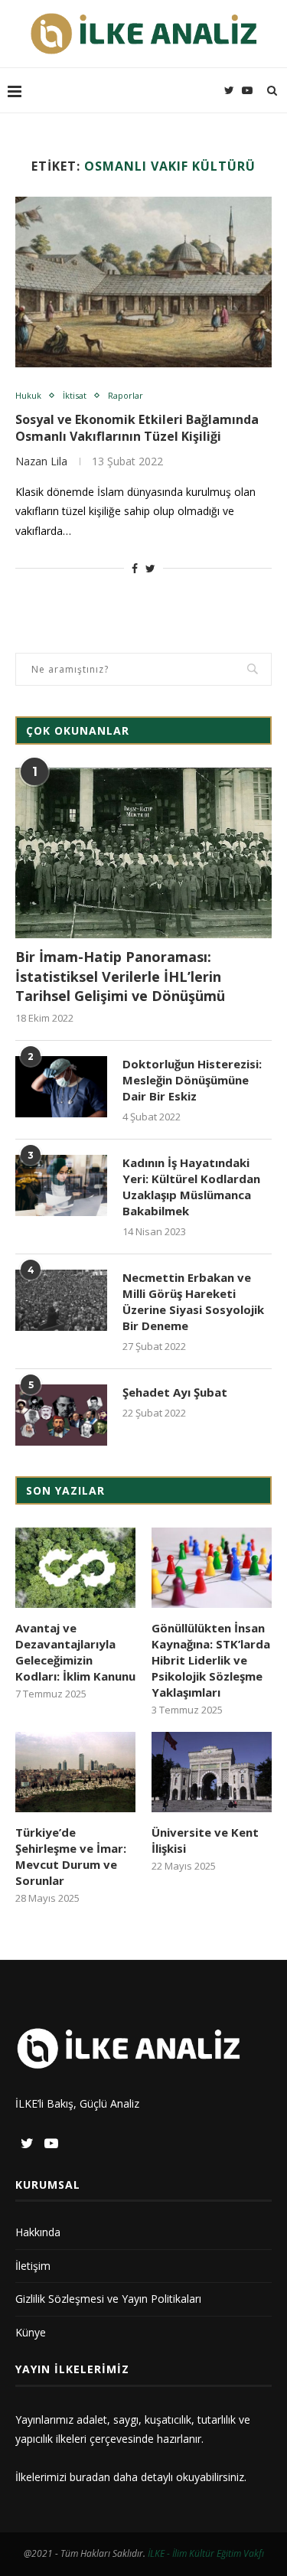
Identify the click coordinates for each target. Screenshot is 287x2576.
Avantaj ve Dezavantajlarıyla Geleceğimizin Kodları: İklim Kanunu (75, 1652)
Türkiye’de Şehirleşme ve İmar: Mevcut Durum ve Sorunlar (71, 1856)
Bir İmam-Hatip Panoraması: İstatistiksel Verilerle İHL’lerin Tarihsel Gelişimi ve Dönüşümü (120, 976)
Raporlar (126, 395)
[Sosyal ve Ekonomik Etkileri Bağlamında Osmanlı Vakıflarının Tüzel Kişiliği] (143, 282)
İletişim (33, 2266)
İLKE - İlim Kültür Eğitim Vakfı (206, 2553)
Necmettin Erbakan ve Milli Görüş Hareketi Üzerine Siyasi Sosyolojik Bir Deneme (193, 1301)
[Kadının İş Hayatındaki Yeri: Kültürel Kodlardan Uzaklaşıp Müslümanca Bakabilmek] (61, 1185)
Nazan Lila (41, 461)
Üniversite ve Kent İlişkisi (205, 1840)
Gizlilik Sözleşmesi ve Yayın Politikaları (108, 2299)
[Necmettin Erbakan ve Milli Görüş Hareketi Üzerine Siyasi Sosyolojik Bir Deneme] (61, 1300)
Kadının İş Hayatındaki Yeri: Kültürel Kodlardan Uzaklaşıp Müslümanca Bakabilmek (191, 1187)
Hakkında (38, 2232)
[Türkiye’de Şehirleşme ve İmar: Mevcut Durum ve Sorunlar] (75, 1772)
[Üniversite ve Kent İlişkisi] (212, 1772)
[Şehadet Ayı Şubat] (61, 1415)
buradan (90, 2477)
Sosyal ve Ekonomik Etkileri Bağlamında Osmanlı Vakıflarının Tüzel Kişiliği (137, 428)
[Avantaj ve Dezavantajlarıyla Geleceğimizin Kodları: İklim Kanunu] (75, 1568)
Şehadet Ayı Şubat (175, 1392)
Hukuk (28, 395)
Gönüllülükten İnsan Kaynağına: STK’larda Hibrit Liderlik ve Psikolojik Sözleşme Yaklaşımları (211, 1660)
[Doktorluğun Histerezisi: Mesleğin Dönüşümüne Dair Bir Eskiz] (61, 1087)
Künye (31, 2332)
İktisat (75, 395)
